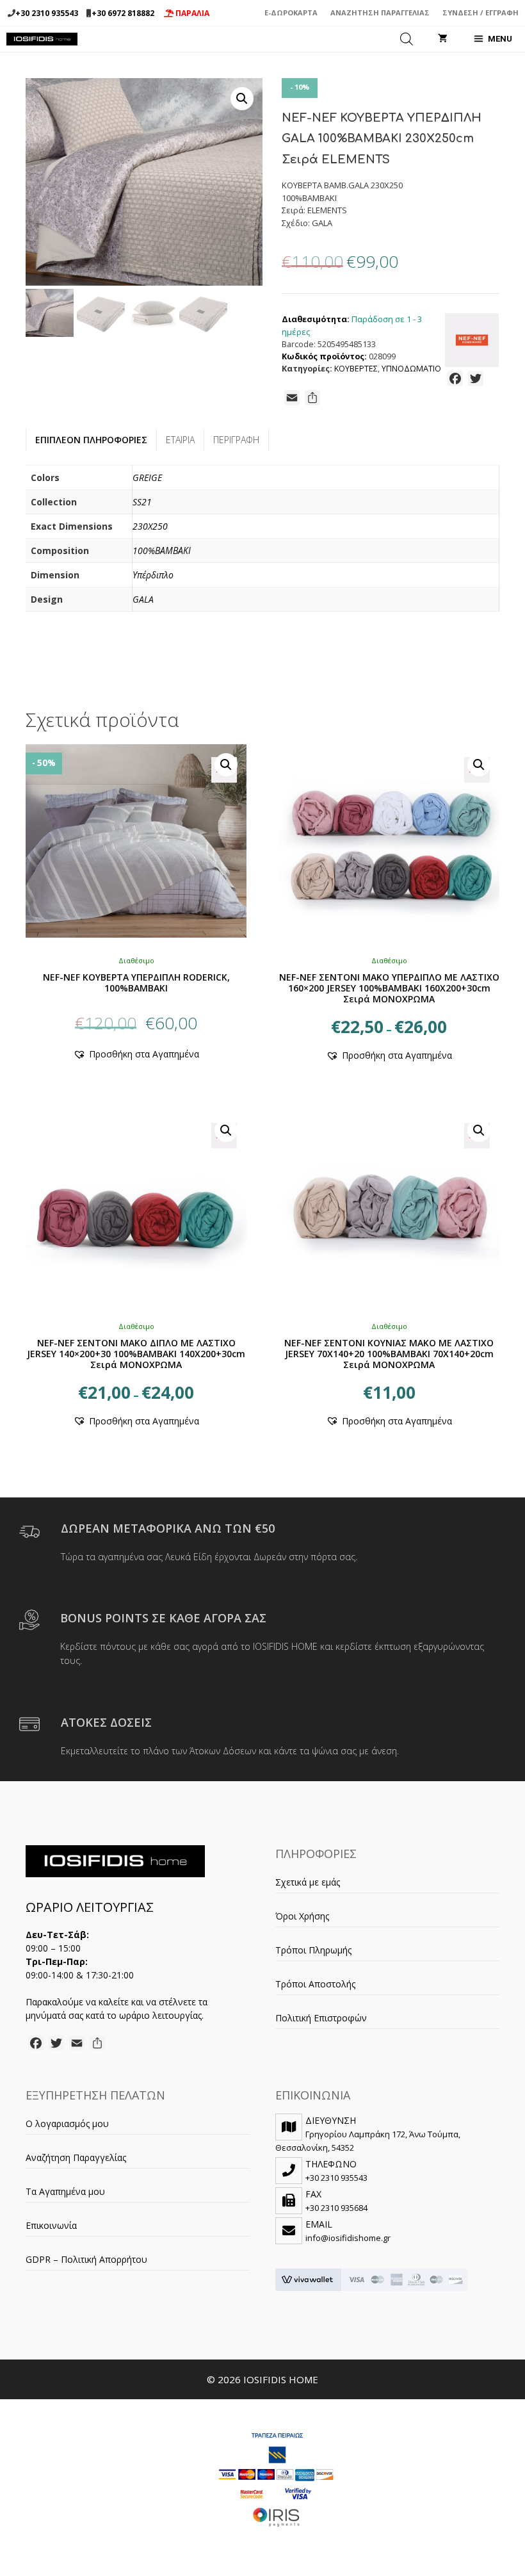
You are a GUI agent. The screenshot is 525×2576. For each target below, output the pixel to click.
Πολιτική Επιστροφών (321, 2018)
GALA (143, 599)
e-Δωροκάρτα (291, 12)
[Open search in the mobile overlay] (407, 39)
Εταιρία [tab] (180, 440)
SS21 (142, 502)
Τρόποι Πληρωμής (313, 1950)
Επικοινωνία (51, 2225)
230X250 (150, 526)
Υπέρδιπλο (153, 575)
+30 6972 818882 (123, 13)
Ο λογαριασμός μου (67, 2124)
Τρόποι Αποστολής (315, 1984)
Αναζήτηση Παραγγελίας (380, 12)
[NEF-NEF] (472, 342)
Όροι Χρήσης (302, 1916)
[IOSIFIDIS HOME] (42, 39)
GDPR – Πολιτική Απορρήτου (86, 2259)
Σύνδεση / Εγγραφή (481, 12)
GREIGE (147, 477)
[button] (242, 99)
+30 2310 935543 (47, 13)
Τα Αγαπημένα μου (65, 2191)
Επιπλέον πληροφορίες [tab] (91, 440)
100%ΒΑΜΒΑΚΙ (162, 550)
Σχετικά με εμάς (308, 1882)
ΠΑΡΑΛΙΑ (191, 13)
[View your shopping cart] (443, 39)
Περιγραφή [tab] (236, 440)
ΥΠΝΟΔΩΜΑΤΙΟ (411, 369)
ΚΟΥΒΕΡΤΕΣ (356, 369)
